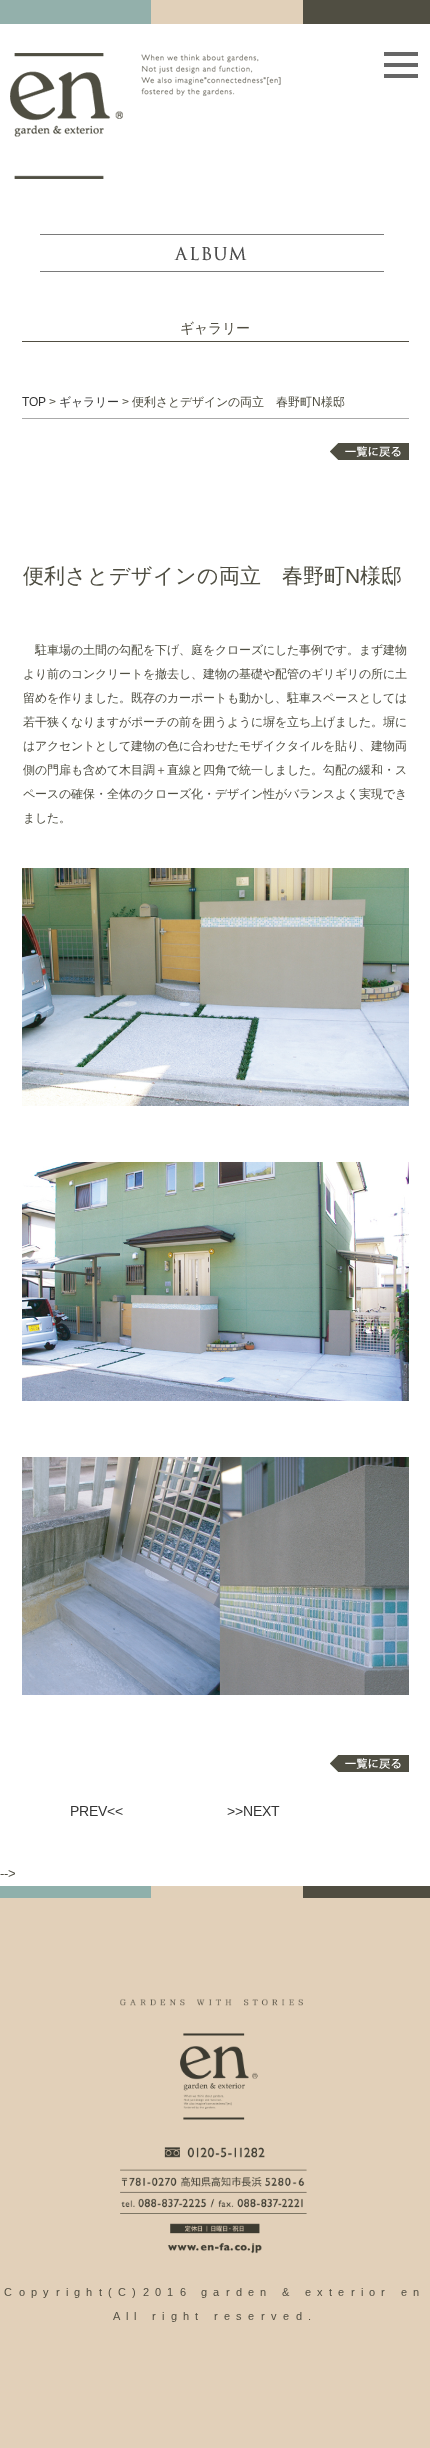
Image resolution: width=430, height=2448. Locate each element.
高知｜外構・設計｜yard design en (66, 116)
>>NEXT (253, 1811)
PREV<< (96, 1811)
